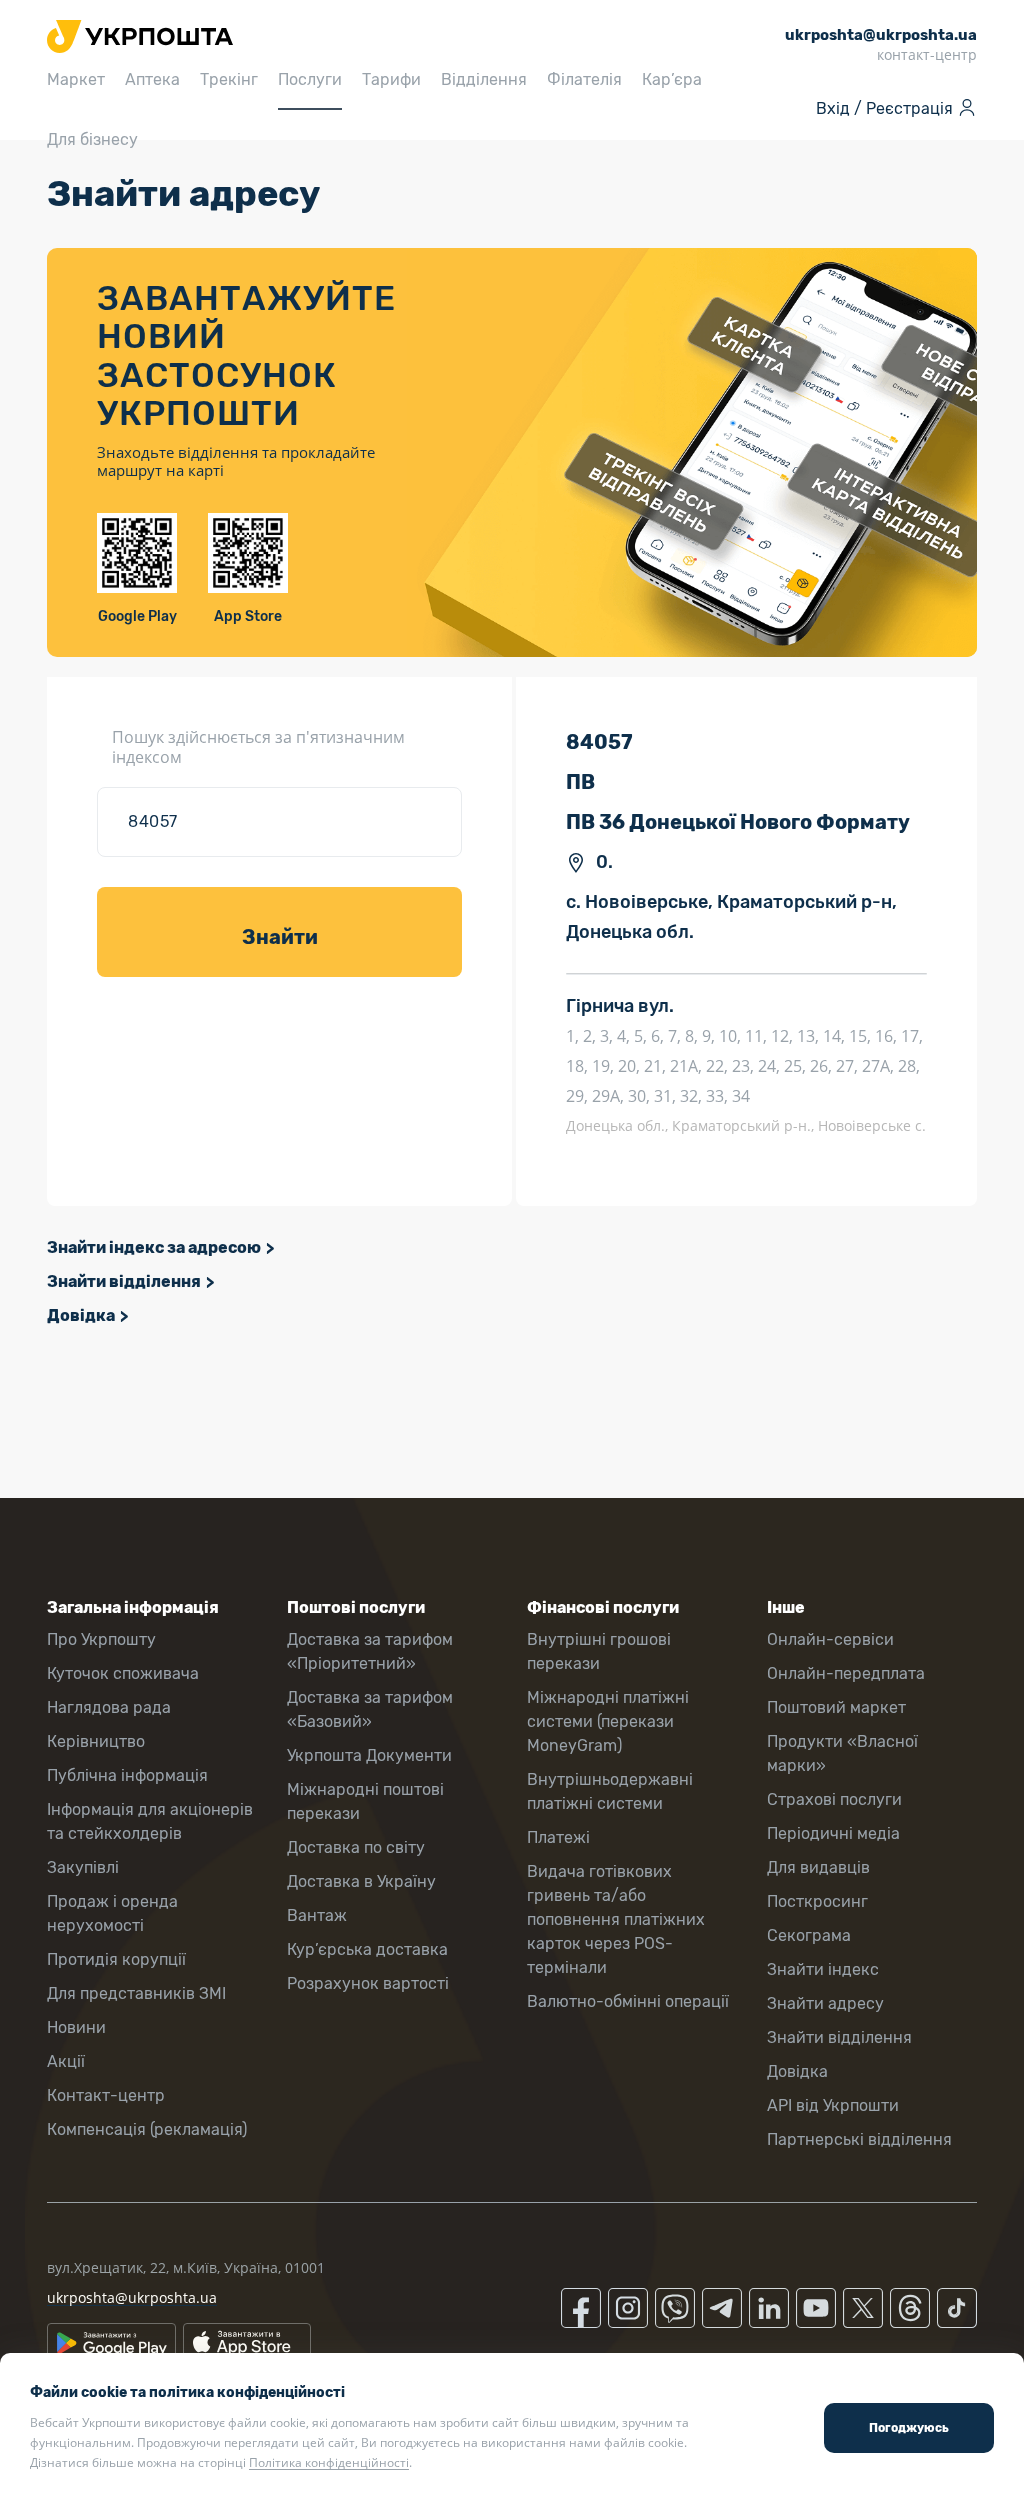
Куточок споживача (123, 1673)
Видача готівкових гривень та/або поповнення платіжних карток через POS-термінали (616, 1919)
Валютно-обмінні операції (628, 2001)
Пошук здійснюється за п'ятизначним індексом (258, 747)
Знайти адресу (825, 2003)
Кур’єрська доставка (367, 1949)
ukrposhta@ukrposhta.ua (132, 2297)
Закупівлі (83, 1867)
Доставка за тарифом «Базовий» (370, 1709)
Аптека (152, 79)
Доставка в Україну (361, 1881)
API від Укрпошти (833, 2105)
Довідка (81, 1315)
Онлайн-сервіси (830, 1639)
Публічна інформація (127, 1775)
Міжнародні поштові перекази (365, 1801)
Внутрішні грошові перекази (599, 1651)
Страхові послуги (834, 1799)
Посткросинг (817, 1901)
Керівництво (96, 1741)
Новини (76, 2027)
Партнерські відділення (859, 2139)
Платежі (558, 1837)
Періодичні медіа (833, 1833)
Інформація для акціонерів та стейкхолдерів (150, 1821)
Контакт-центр (106, 2095)
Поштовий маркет (836, 1707)
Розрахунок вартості (368, 1983)
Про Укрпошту (101, 1639)
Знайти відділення (124, 1281)
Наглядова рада (109, 1707)
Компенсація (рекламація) (147, 2129)
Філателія (584, 79)
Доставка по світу (356, 1847)
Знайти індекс (823, 1969)
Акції (66, 2061)
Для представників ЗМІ (136, 1993)
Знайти (280, 937)
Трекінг (229, 79)
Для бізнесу (92, 139)
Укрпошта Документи (369, 1755)
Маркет (76, 79)
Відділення (484, 79)
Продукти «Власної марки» (842, 1753)
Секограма (809, 1935)
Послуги (310, 79)
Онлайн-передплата (846, 1673)
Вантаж (317, 1915)
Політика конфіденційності (329, 2462)
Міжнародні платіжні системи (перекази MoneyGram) (608, 1721)
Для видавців (818, 1867)
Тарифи (391, 79)
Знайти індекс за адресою (154, 1247)
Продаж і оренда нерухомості (112, 1913)
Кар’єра (672, 79)
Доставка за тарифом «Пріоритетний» (370, 1651)
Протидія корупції (116, 1959)
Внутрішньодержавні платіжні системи (610, 1791)
